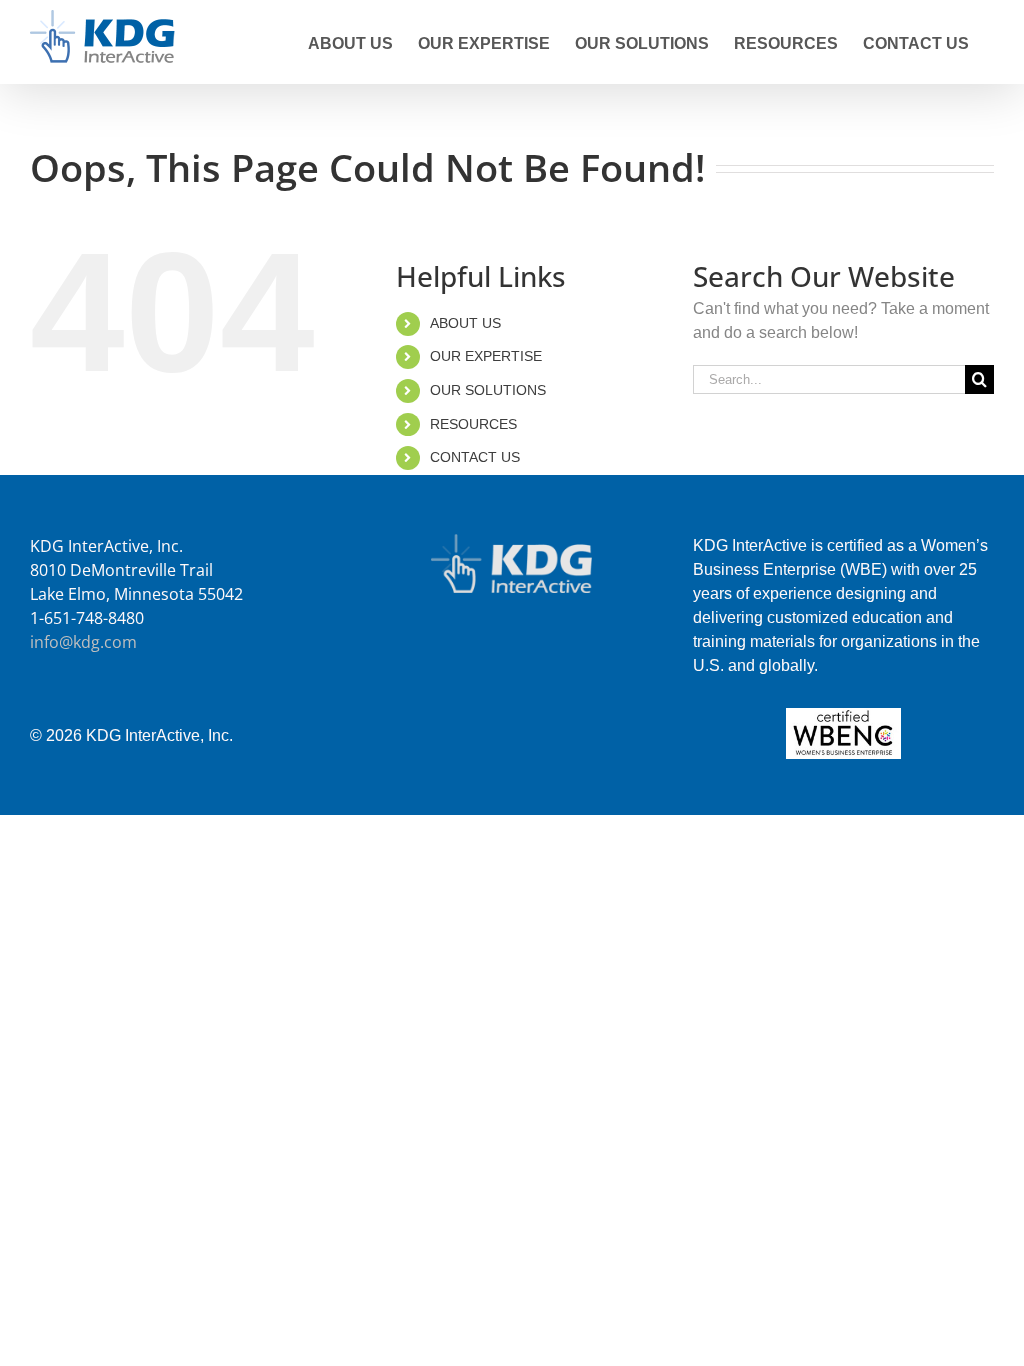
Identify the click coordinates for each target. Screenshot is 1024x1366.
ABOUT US (465, 323)
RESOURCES (473, 424)
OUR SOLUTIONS (488, 390)
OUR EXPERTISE (486, 356)
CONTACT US (475, 457)
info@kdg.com (83, 642)
